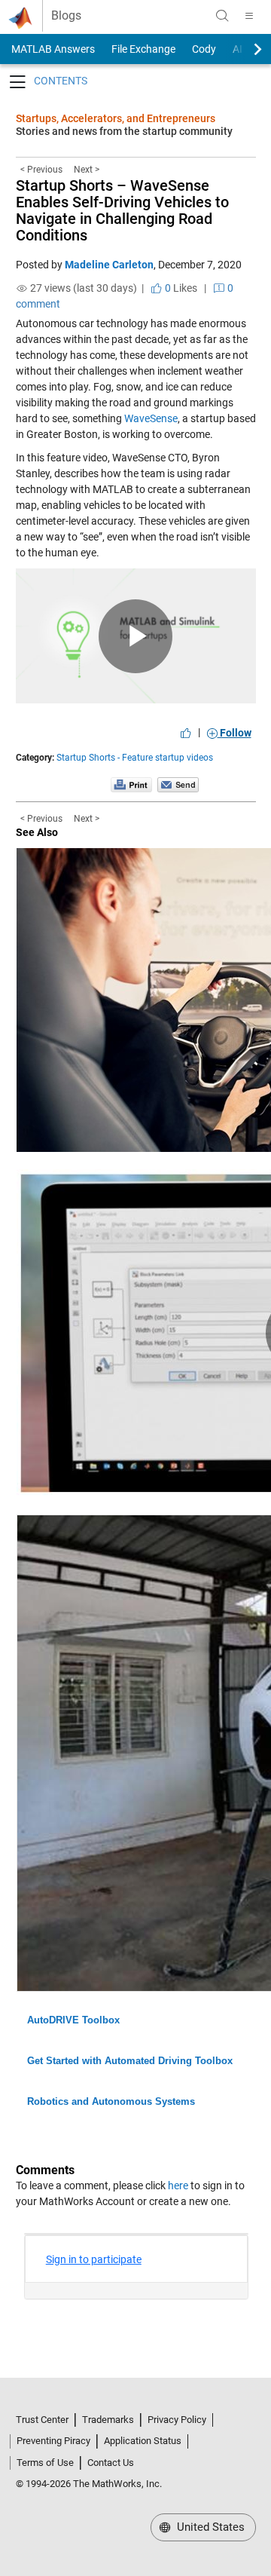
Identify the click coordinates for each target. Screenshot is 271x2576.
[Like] (186, 733)
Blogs (66, 16)
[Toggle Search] (222, 16)
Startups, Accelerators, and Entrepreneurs (116, 118)
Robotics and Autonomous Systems (111, 2101)
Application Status (143, 2441)
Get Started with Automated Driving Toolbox (130, 2061)
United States (209, 2527)
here (178, 2185)
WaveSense (151, 418)
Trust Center (42, 2420)
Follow (234, 733)
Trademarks (108, 2420)
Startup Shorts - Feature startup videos (135, 758)
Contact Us (111, 2463)
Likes (180, 288)
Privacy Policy (177, 2420)
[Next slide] (245, 49)
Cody (204, 49)
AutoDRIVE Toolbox (73, 2020)
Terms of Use (45, 2463)
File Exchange (143, 49)
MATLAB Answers (52, 49)
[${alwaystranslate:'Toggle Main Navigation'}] (249, 16)
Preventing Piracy (53, 2441)
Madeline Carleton (109, 265)
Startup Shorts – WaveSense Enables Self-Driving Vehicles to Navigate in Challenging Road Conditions (122, 210)
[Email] (178, 784)
